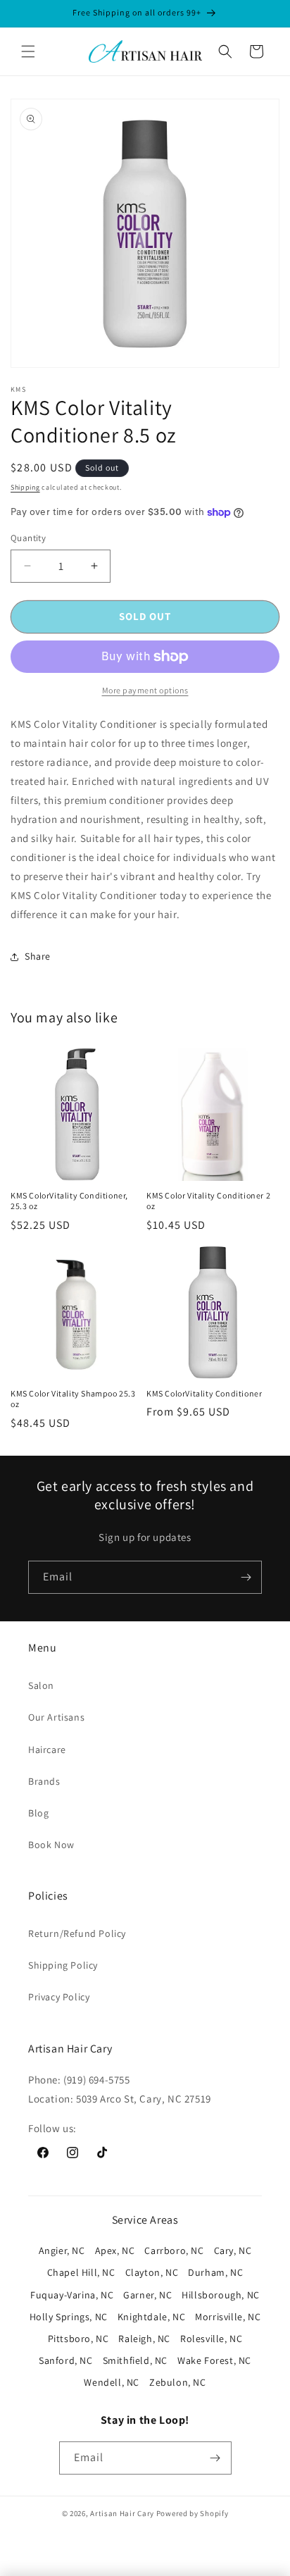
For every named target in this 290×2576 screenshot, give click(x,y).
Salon (41, 1685)
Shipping (25, 487)
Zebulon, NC (178, 2382)
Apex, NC (115, 2250)
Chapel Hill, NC (81, 2272)
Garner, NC (147, 2295)
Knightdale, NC (151, 2317)
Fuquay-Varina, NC (72, 2295)
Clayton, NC (152, 2272)
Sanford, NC (66, 2360)
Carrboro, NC (174, 2250)
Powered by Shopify (193, 2513)
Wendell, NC (112, 2382)
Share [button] (38, 956)
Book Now (51, 1845)
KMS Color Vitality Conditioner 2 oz (208, 1201)
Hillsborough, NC (221, 2295)
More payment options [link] (145, 690)
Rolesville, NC (211, 2339)
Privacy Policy (59, 1997)
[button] (28, 51)
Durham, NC (215, 2272)
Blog (38, 1813)
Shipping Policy (63, 1965)
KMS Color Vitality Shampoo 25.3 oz (73, 1399)
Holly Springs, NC (69, 2317)
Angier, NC (62, 2250)
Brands (44, 1781)
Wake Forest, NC (214, 2360)
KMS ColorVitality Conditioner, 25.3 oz (69, 1201)
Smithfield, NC (135, 2360)
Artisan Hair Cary (122, 2513)
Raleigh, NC (144, 2339)
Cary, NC (233, 2250)
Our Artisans (56, 1717)
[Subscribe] (246, 1577)
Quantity (28, 538)
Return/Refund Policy (77, 1933)
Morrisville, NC (228, 2317)
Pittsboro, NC (78, 2339)
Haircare (47, 1750)
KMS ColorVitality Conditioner (204, 1393)
